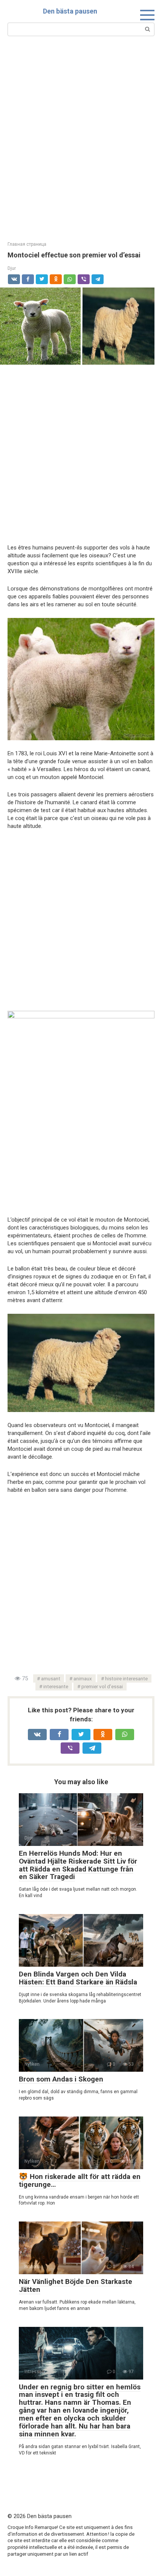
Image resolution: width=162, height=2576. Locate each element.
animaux (83, 1678)
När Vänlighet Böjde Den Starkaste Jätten (76, 2285)
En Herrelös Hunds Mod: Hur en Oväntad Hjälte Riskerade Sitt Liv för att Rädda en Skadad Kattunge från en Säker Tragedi (78, 1865)
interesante (56, 1686)
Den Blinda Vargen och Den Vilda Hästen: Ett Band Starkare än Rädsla (78, 1978)
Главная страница (27, 244)
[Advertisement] (81, 138)
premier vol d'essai (102, 1686)
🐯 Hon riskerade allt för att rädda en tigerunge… (80, 2180)
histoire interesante (126, 1678)
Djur (12, 268)
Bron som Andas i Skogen (61, 2079)
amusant (51, 1678)
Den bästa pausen (70, 11)
